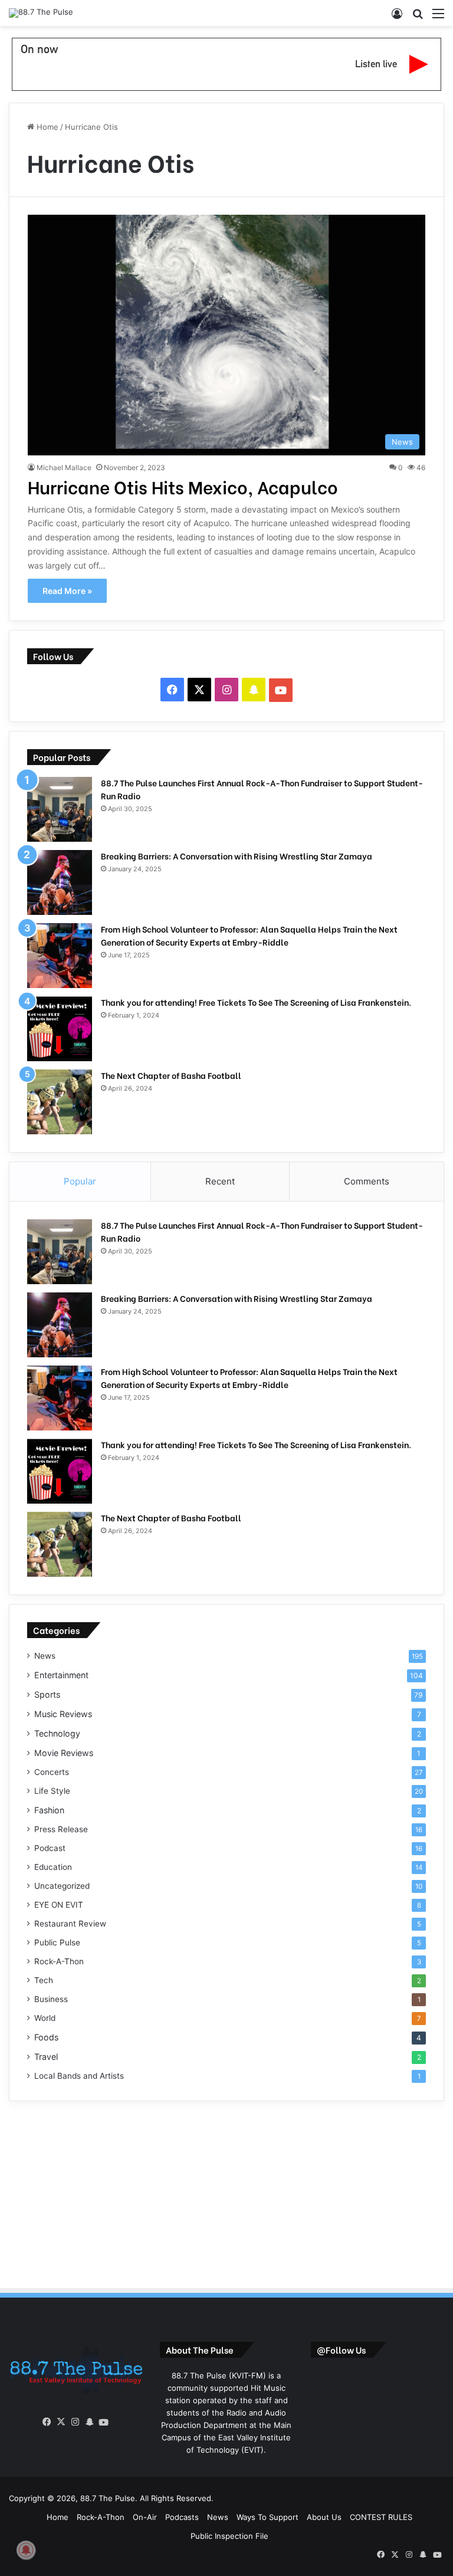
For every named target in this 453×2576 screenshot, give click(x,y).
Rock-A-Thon (59, 1961)
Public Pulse (57, 1942)
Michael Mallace (64, 467)
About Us (324, 2517)
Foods (46, 2037)
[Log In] (397, 17)
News (45, 1656)
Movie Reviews (64, 1753)
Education (53, 1867)
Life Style (52, 1791)
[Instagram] (75, 2422)
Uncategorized (62, 1886)
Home (46, 127)
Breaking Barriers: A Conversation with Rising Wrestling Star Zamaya (237, 856)
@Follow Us (341, 2349)
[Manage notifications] (26, 2550)
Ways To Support (267, 2517)
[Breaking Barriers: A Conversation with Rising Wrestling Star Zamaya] (60, 882)
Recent (220, 1181)
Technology (57, 1733)
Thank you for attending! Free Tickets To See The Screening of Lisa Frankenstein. (256, 1002)
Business (51, 1999)
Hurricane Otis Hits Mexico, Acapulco (183, 486)
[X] (61, 2422)
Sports (47, 1694)
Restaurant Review (70, 1924)
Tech (44, 1980)
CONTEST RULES (381, 2517)
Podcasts (182, 2517)
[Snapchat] (90, 2422)
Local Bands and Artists (79, 2076)
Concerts (52, 1772)
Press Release (61, 1829)
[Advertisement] (226, 2193)
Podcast (50, 1848)
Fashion (49, 1810)
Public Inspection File (229, 2536)
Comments (367, 1181)
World (45, 2018)
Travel (46, 2057)
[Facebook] (47, 2422)
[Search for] (418, 17)
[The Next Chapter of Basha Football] (60, 1102)
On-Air (145, 2517)
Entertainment (61, 1675)
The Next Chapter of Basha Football (171, 1075)
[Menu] (438, 17)
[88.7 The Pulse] (41, 13)
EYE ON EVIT (59, 1905)
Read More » (67, 591)
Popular (80, 1181)
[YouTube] (104, 2423)
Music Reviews (63, 1714)
